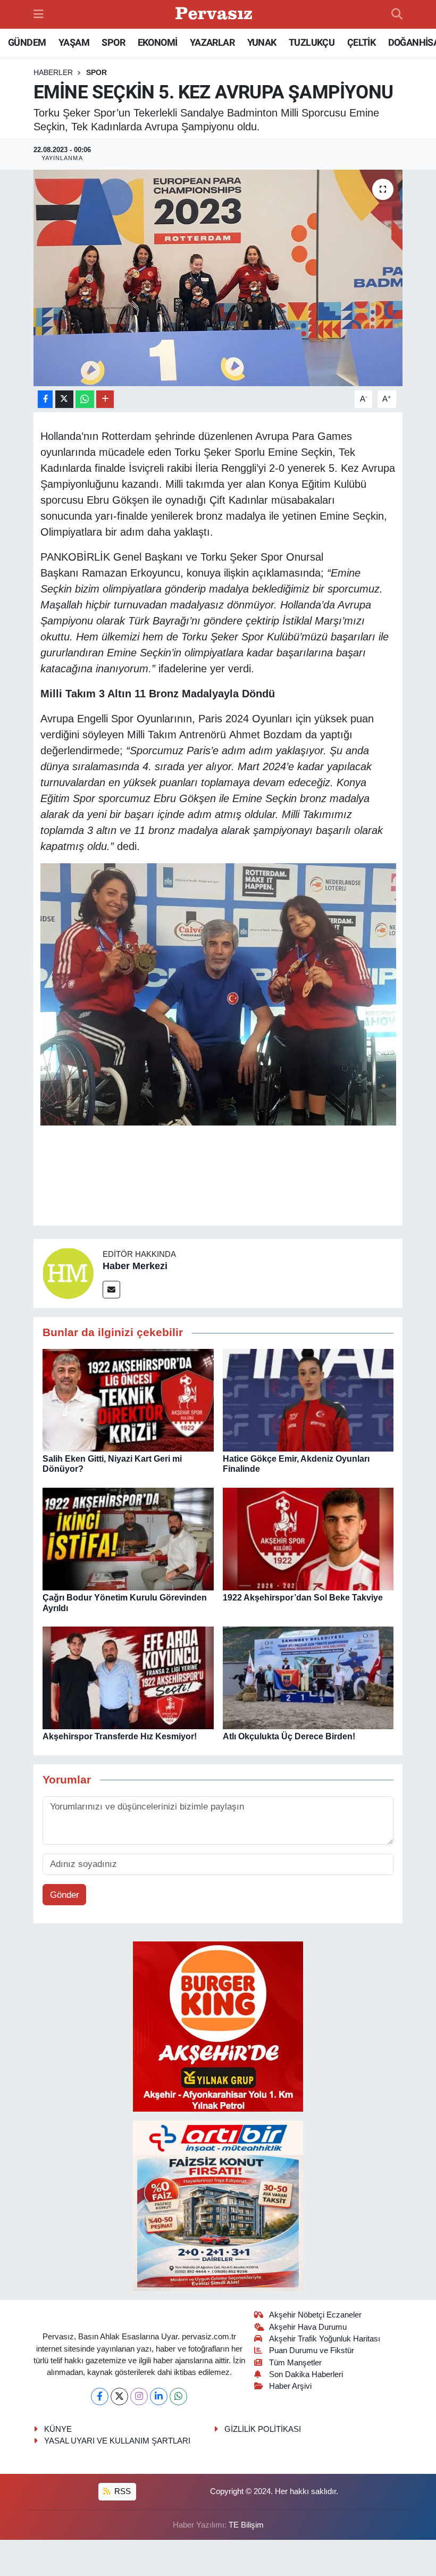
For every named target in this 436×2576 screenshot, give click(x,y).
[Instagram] (139, 2396)
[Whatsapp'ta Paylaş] (85, 399)
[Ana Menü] (39, 14)
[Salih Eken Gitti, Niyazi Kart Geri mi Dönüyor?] (128, 1400)
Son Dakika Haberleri (306, 2374)
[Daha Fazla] (105, 399)
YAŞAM (74, 42)
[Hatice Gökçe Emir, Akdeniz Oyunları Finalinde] (308, 1400)
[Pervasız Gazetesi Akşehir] (215, 15)
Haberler (53, 72)
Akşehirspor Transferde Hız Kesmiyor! (120, 1736)
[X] (119, 2396)
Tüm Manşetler (295, 2363)
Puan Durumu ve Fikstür (312, 2350)
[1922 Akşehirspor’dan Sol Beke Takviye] (308, 1539)
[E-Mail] (111, 1290)
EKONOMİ (158, 42)
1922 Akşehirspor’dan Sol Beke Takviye (303, 1598)
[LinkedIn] (159, 2396)
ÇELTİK (361, 42)
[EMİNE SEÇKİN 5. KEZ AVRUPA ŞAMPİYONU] (218, 278)
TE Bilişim (246, 2525)
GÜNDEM (27, 42)
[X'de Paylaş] (64, 399)
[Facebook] (100, 2396)
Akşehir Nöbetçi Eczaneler (315, 2315)
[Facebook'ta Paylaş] (45, 399)
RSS (121, 2491)
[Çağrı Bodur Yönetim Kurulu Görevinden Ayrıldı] (128, 1539)
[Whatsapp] (178, 2396)
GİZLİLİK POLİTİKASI (263, 2429)
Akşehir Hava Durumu (308, 2327)
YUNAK (262, 42)
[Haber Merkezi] (68, 1273)
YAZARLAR (212, 42)
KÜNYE (58, 2429)
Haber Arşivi (290, 2386)
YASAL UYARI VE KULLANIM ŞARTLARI (117, 2441)
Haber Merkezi (135, 1266)
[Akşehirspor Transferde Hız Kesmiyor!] (128, 1677)
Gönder (65, 1895)
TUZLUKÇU (312, 42)
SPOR (113, 42)
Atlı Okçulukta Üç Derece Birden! (289, 1736)
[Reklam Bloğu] (218, 2026)
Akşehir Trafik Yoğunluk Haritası (325, 2339)
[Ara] (397, 14)
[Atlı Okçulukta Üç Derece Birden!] (308, 1677)
